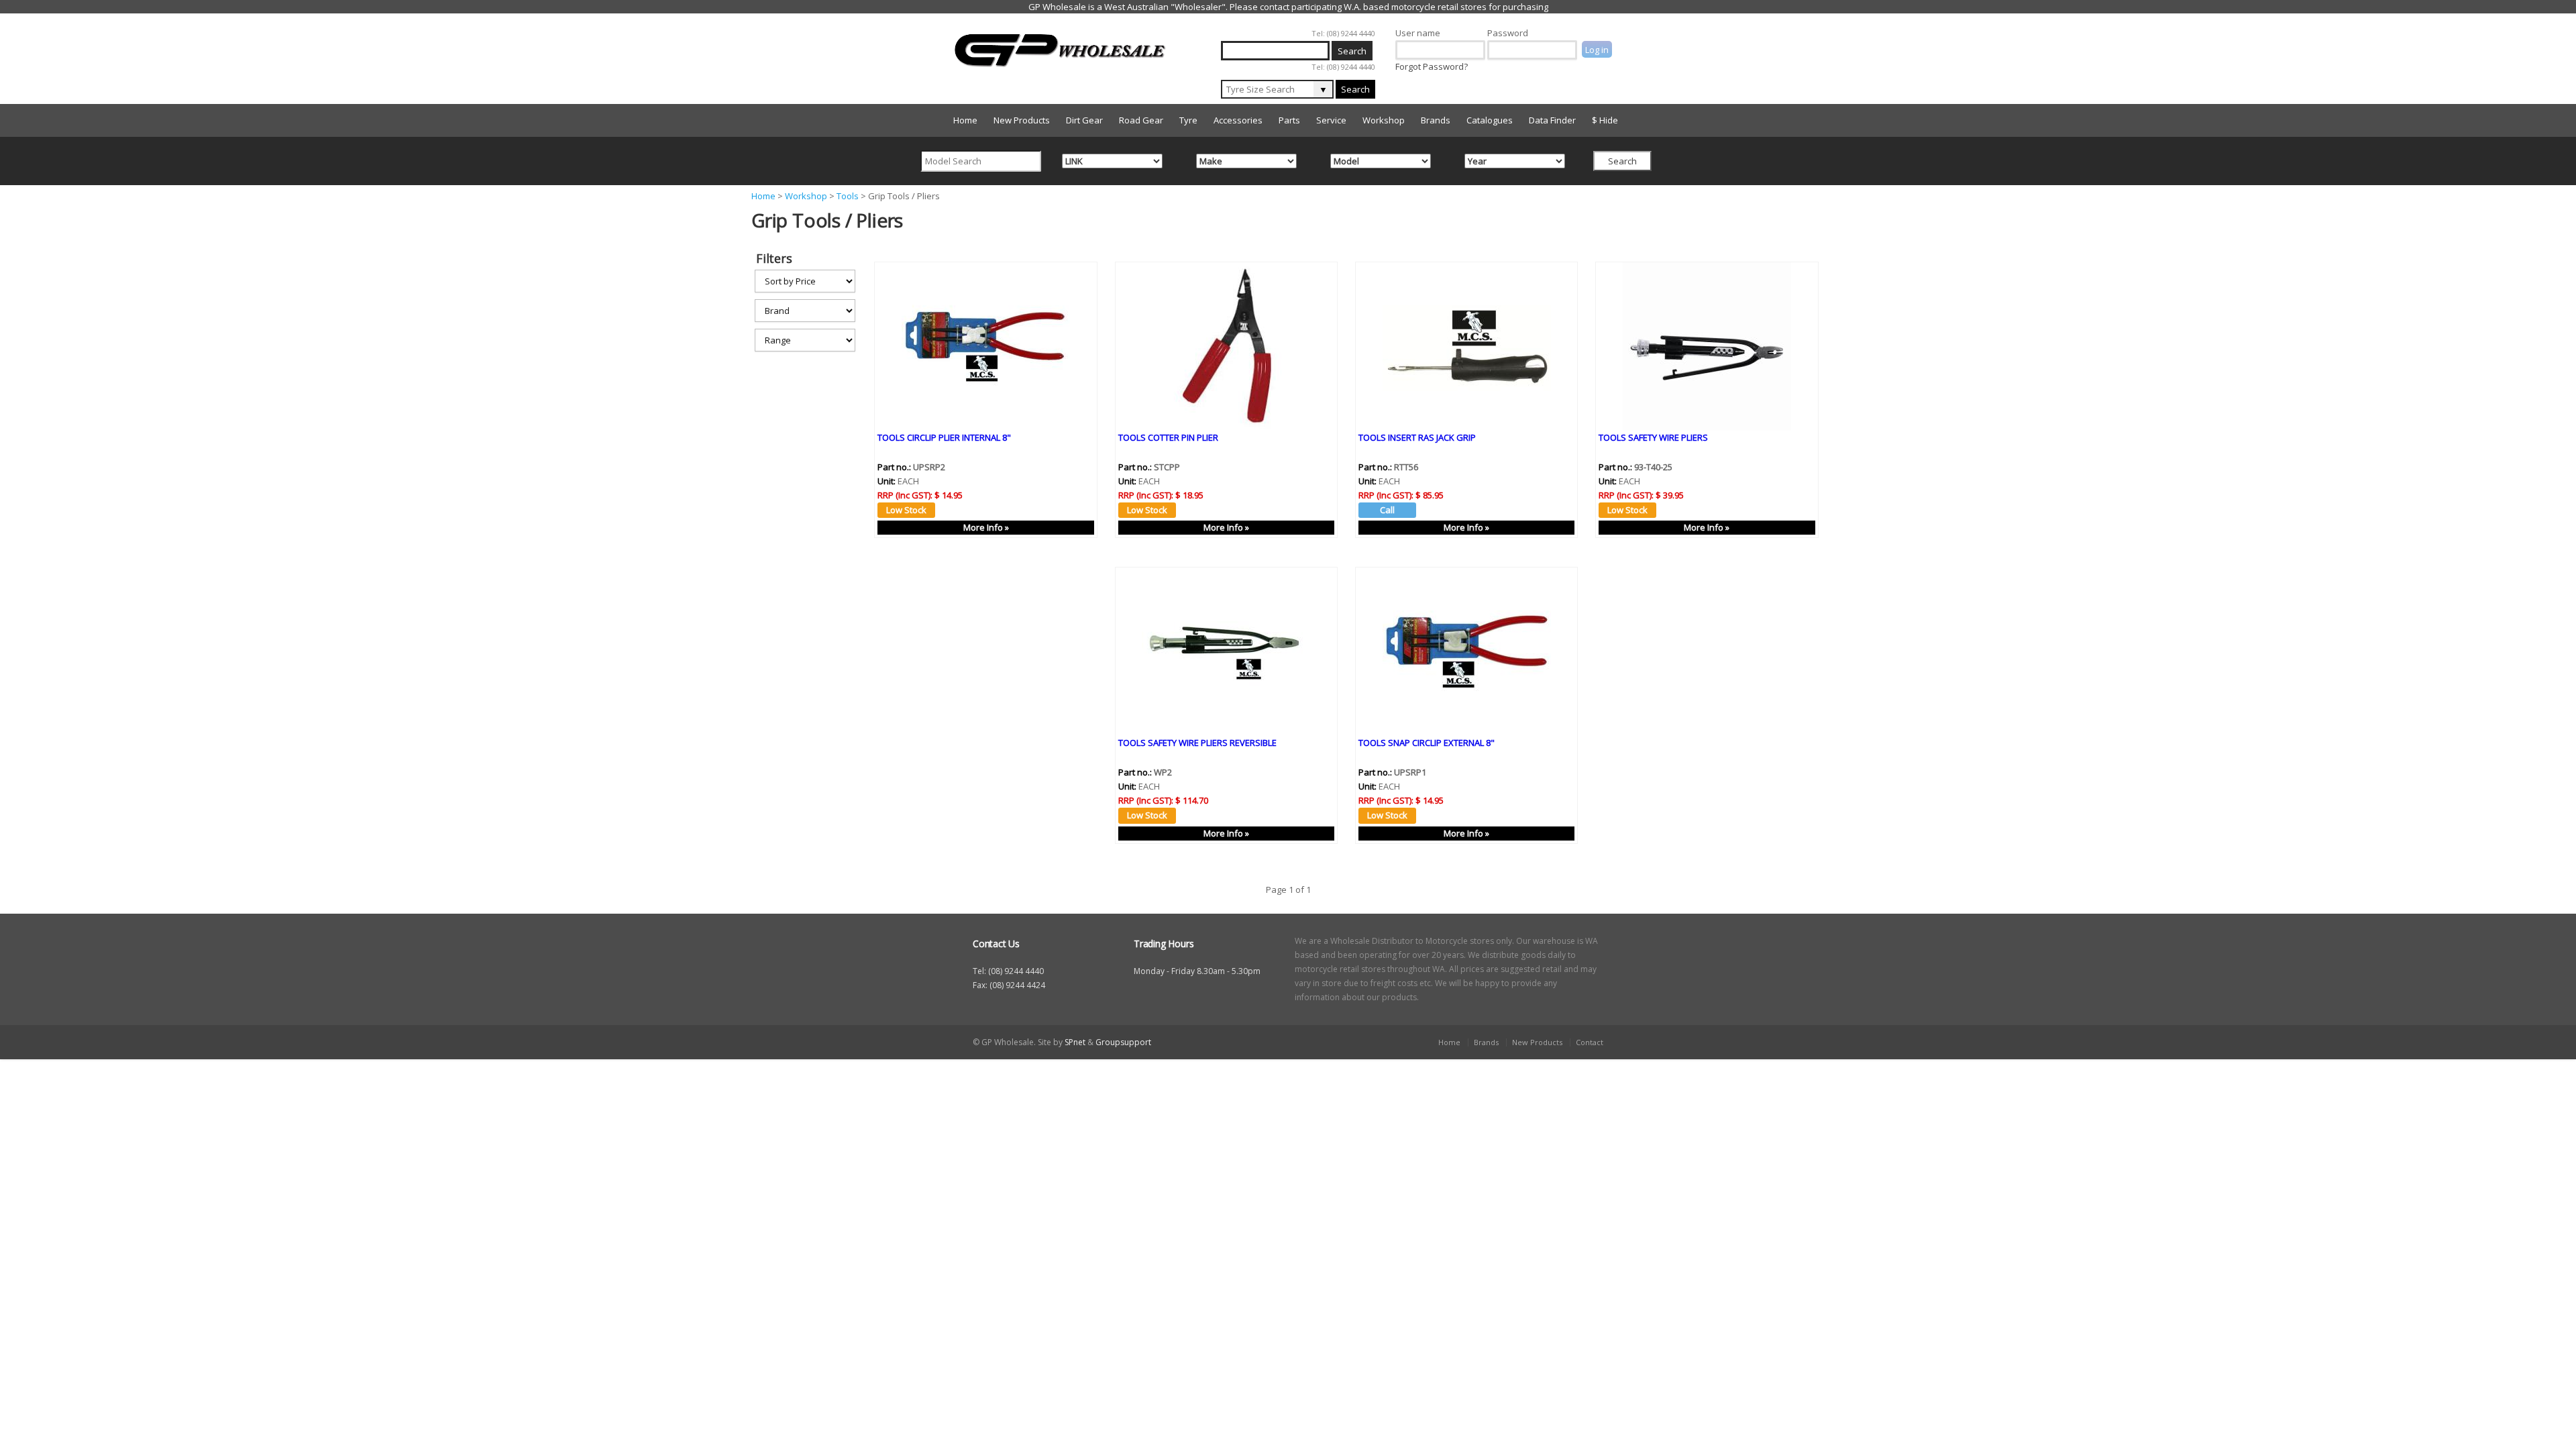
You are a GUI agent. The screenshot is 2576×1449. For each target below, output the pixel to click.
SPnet (1075, 1042)
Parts (1289, 120)
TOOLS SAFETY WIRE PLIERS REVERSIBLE (1197, 743)
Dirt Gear (1084, 120)
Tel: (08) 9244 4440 (1343, 33)
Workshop (1384, 120)
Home (965, 120)
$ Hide (1605, 120)
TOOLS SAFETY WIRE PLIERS (1653, 437)
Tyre (1188, 120)
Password (1508, 33)
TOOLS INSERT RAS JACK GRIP (1417, 437)
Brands (1436, 120)
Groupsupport (1123, 1042)
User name (1418, 33)
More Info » (986, 527)
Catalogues (1490, 120)
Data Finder (1552, 120)
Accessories (1238, 120)
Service (1331, 120)
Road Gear (1141, 120)
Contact (1590, 1042)
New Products (1022, 120)
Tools (848, 196)
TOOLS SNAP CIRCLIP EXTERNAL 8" (1427, 743)
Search (1355, 89)
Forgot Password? (1432, 66)
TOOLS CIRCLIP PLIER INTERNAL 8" (944, 437)
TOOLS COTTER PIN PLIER (1168, 437)
